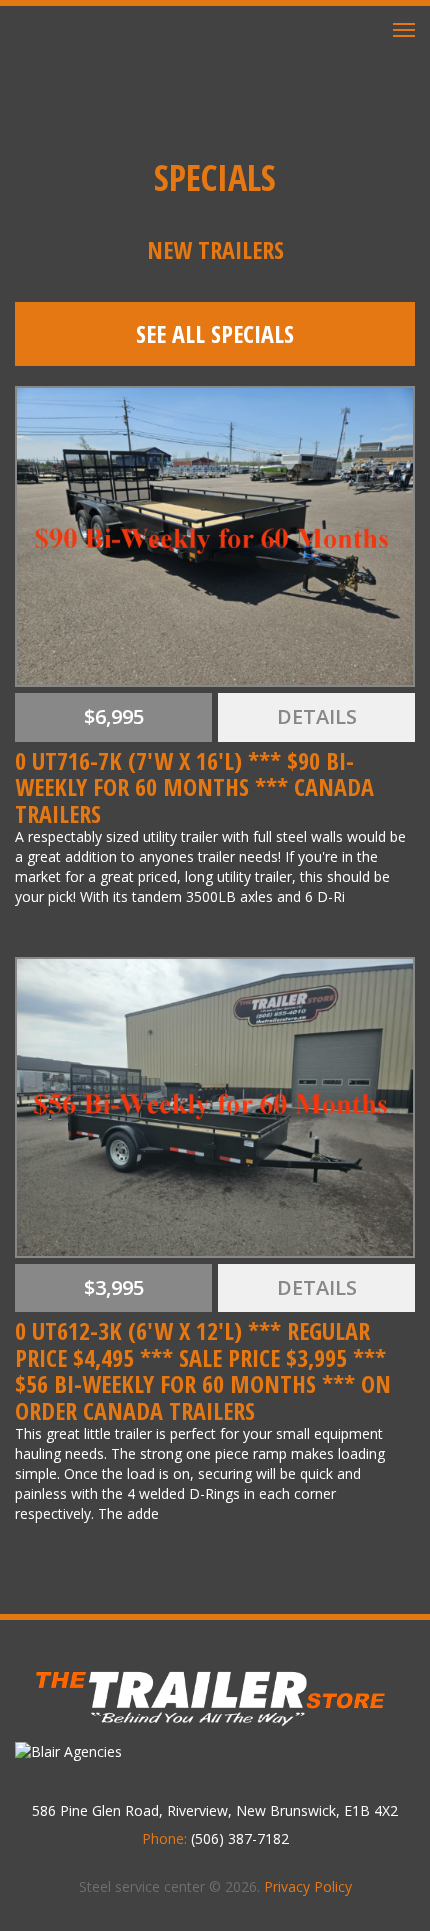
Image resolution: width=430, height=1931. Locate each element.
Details (317, 716)
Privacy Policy (308, 1886)
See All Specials (215, 333)
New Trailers (215, 249)
